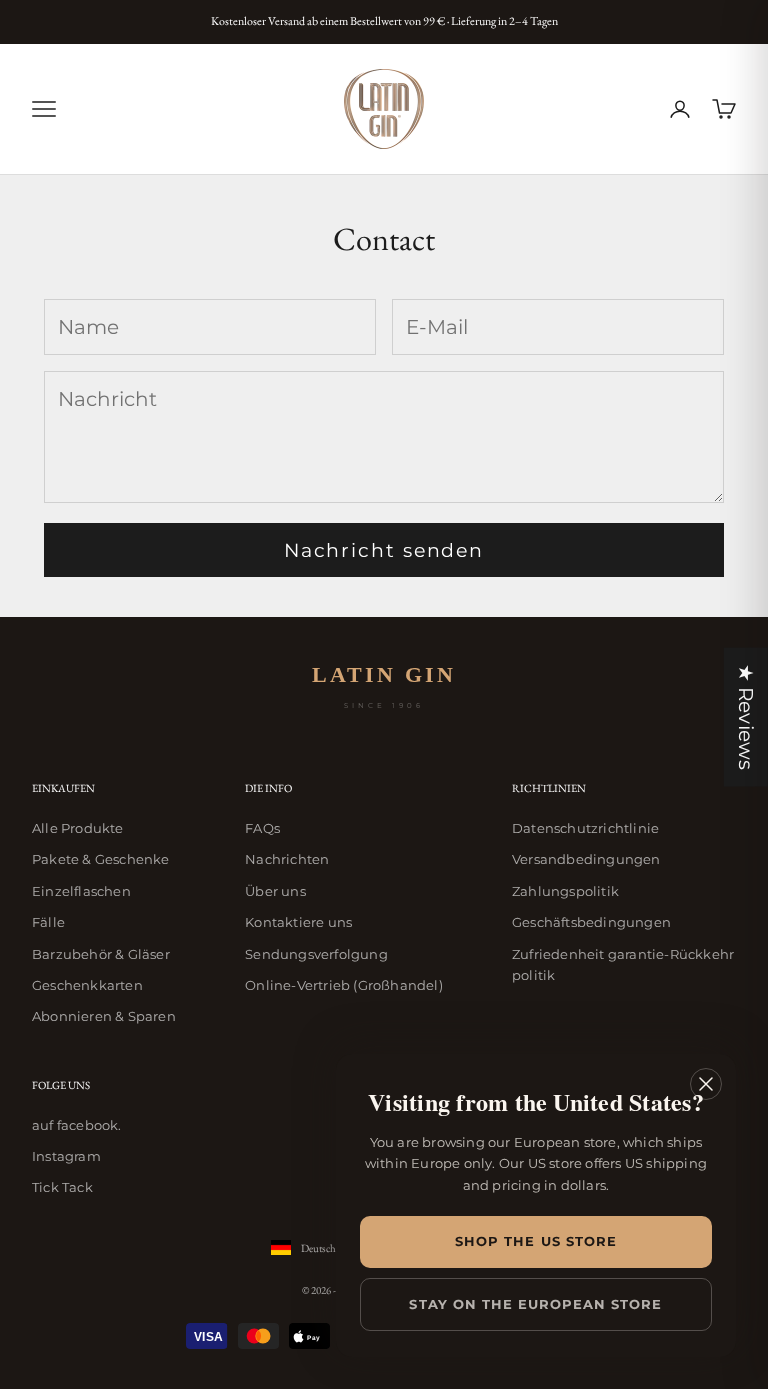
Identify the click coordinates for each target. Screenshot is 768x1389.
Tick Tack (62, 1187)
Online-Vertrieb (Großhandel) (344, 985)
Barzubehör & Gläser (101, 954)
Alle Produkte (78, 828)
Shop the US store (536, 1241)
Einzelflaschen (81, 891)
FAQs (262, 828)
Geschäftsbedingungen (591, 922)
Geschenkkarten (87, 985)
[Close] (706, 1084)
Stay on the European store (535, 1304)
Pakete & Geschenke (101, 859)
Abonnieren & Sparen (104, 1016)
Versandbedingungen (586, 859)
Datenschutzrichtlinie (585, 828)
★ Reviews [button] (746, 716)
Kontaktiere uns (298, 922)
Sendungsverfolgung (316, 954)
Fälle (48, 922)
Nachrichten (287, 859)
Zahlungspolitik (565, 891)
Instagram (66, 1156)
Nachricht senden (384, 550)
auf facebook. (77, 1125)
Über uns (275, 891)
